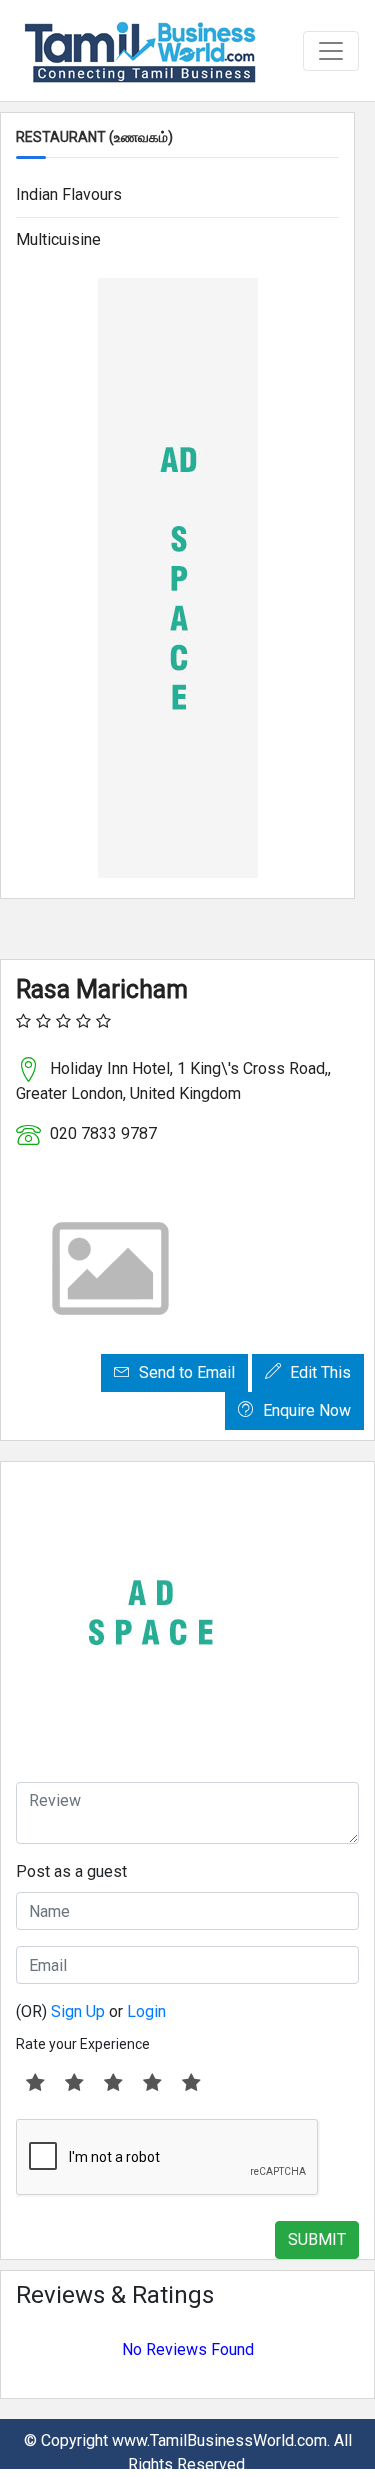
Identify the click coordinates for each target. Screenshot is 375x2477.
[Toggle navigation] (331, 51)
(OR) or (91, 2011)
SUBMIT (317, 2239)
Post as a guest (71, 1871)
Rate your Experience (83, 2044)
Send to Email (185, 1372)
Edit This (318, 1372)
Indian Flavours (69, 194)
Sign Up (78, 2011)
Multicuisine (58, 239)
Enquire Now (305, 1410)
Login (146, 2011)
